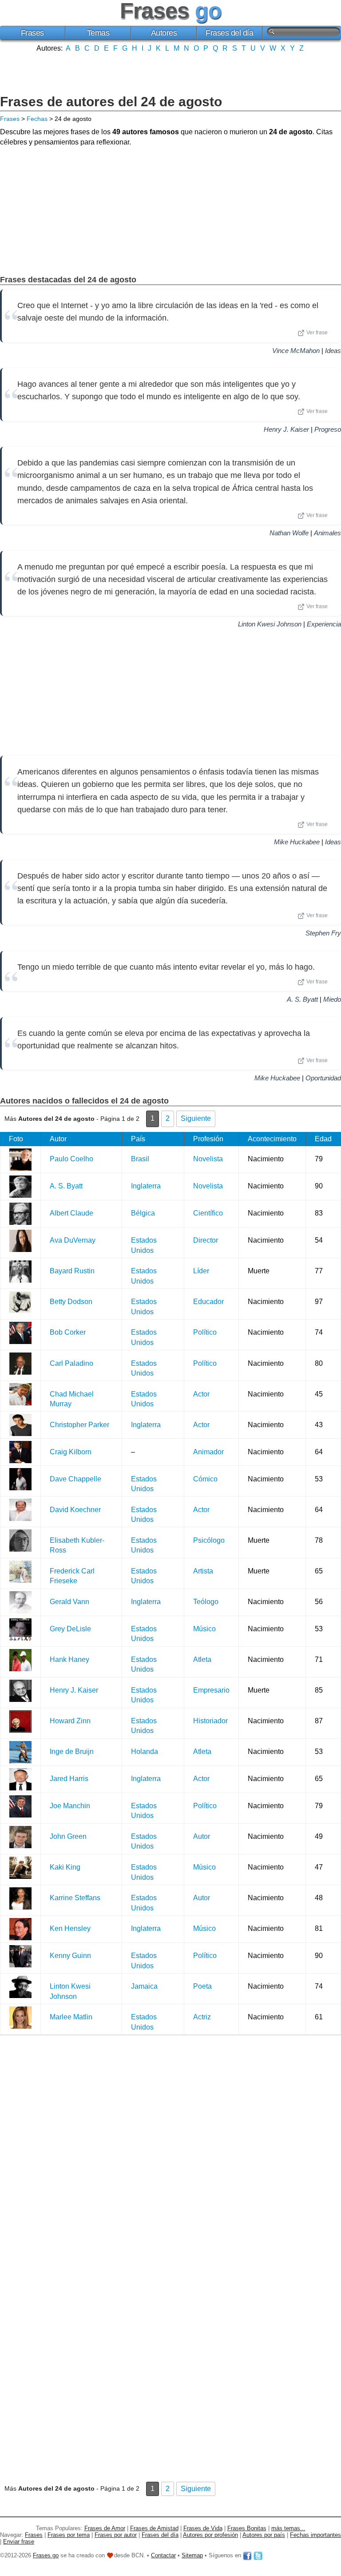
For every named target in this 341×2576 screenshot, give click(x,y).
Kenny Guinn (70, 1956)
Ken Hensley (70, 1928)
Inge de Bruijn (72, 1751)
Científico (208, 1213)
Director (206, 1240)
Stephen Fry (323, 933)
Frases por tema (69, 2535)
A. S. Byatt (302, 999)
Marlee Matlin (71, 2017)
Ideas (333, 351)
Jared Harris (69, 1779)
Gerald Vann (69, 1602)
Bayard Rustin (72, 1271)
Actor (201, 1394)
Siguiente (196, 1118)
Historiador (210, 1721)
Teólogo (206, 1602)
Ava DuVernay (73, 1240)
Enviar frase (19, 2542)
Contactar (163, 2555)
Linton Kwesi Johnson (270, 624)
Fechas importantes (315, 2535)
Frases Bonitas (247, 2528)
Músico (204, 1629)
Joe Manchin (70, 1806)
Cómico (205, 1479)
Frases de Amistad (154, 2528)
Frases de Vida (203, 2528)
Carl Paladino (71, 1363)
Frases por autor (116, 2535)
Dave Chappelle (75, 1479)
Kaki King (65, 1867)
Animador (208, 1452)
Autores (164, 33)
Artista (203, 1571)
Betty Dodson (71, 1302)
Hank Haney (69, 1659)
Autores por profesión (210, 2535)
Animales (327, 533)
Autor (202, 1836)
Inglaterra (146, 1186)
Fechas (37, 119)
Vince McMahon (296, 351)
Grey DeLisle (70, 1629)
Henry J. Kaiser (286, 429)
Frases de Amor (105, 2528)
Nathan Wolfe (289, 533)
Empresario (211, 1690)
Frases (32, 33)
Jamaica (144, 1986)
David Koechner (75, 1510)
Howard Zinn (70, 1721)
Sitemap (192, 2555)
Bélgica (143, 1213)
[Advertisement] (170, 72)
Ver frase (317, 333)
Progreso (328, 429)
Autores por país (264, 2535)
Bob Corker (68, 1332)
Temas (98, 33)
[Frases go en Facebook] (247, 2555)
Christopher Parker (79, 1425)
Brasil (140, 1159)
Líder (201, 1271)
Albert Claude (71, 1213)
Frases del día (229, 33)
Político (205, 1332)
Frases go (46, 2555)
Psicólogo (209, 1540)
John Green (68, 1836)
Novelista (208, 1159)
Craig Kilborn (71, 1452)
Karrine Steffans (75, 1898)
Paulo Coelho (71, 1159)
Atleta (202, 1659)
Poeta (202, 1986)
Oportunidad (323, 1078)
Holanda (145, 1751)
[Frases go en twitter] (258, 2555)
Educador (208, 1302)
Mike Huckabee (297, 842)
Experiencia (324, 624)
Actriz (202, 2017)
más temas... (288, 2528)
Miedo (332, 999)
